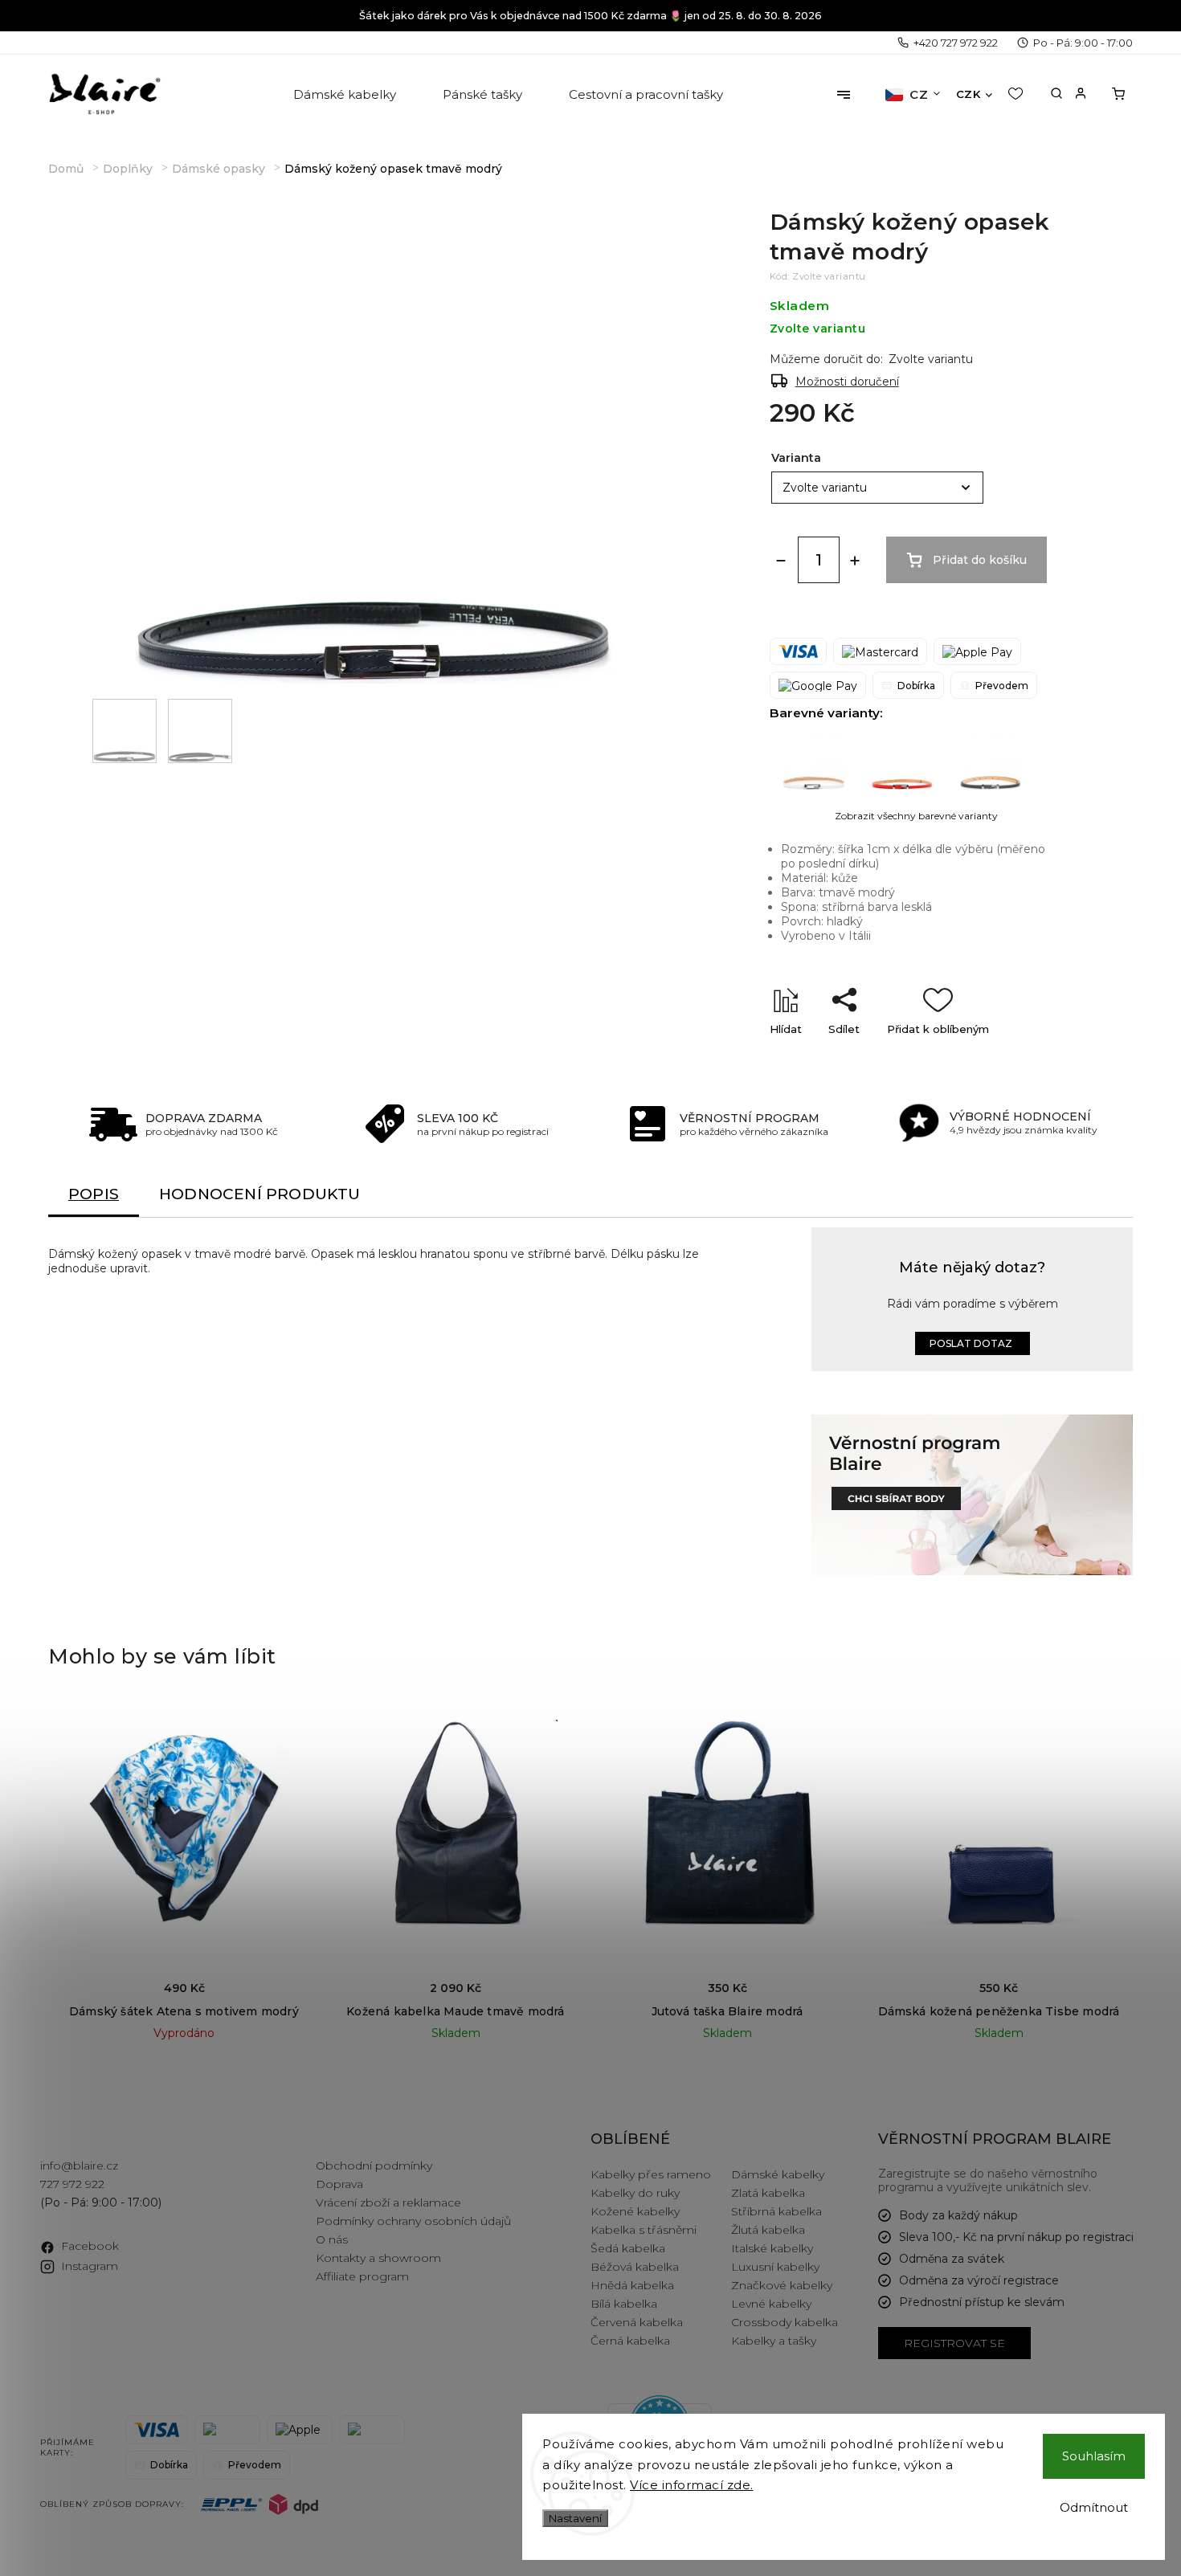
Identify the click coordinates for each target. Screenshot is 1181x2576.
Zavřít (1010, 1057)
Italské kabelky (772, 2248)
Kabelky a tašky (774, 2341)
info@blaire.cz (79, 2166)
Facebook (90, 2246)
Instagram (90, 2266)
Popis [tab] (94, 1194)
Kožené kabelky (635, 2211)
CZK (969, 94)
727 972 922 (72, 2184)
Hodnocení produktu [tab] (260, 1194)
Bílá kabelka (624, 2304)
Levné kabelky (771, 2304)
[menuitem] (346, 95)
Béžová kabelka (635, 2267)
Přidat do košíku (980, 560)
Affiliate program (362, 2276)
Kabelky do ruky (635, 2193)
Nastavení (575, 2518)
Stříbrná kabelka (776, 2211)
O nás (332, 2239)
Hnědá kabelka (632, 2285)
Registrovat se (954, 2343)
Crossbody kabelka (785, 2322)
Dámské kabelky (778, 2174)
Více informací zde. (692, 2485)
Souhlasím (1094, 2456)
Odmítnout (1094, 2507)
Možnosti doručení (847, 382)
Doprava (339, 2184)
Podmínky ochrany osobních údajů (413, 2221)
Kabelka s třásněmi (644, 2230)
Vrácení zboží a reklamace (388, 2202)
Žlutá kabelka (768, 2230)
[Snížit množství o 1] (781, 561)
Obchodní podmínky (374, 2166)
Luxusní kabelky (775, 2267)
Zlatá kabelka (768, 2193)
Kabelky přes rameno (651, 2174)
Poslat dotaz (971, 1343)
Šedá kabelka (628, 2248)
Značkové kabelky (782, 2285)
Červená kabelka (637, 2322)
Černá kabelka (630, 2341)
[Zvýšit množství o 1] (855, 561)
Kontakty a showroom (378, 2258)
